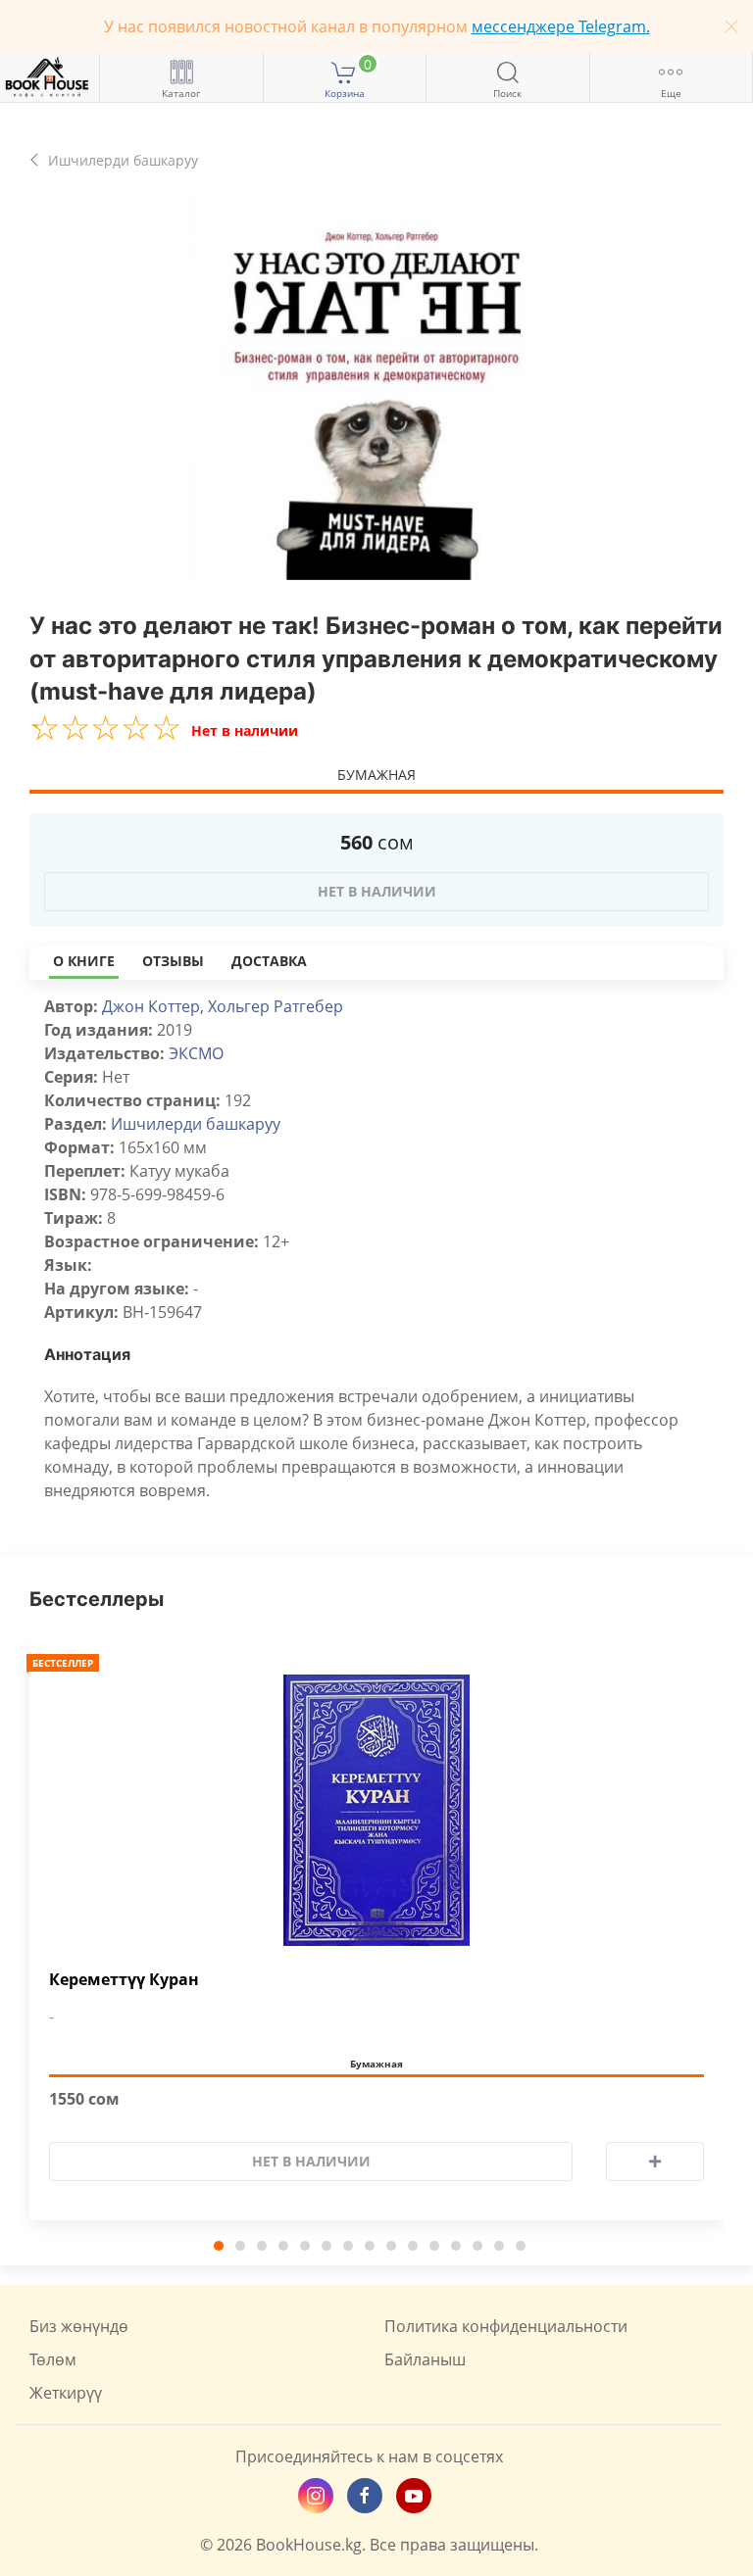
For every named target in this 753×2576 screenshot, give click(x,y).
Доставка (269, 961)
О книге (84, 961)
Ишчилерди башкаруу (196, 1124)
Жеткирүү (66, 2393)
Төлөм (53, 2359)
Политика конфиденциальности (506, 2326)
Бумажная (376, 775)
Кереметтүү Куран (124, 1980)
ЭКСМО (196, 1053)
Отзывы (173, 961)
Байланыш (425, 2359)
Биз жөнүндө (79, 2326)
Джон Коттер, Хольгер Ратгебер (223, 1006)
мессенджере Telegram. (561, 26)
